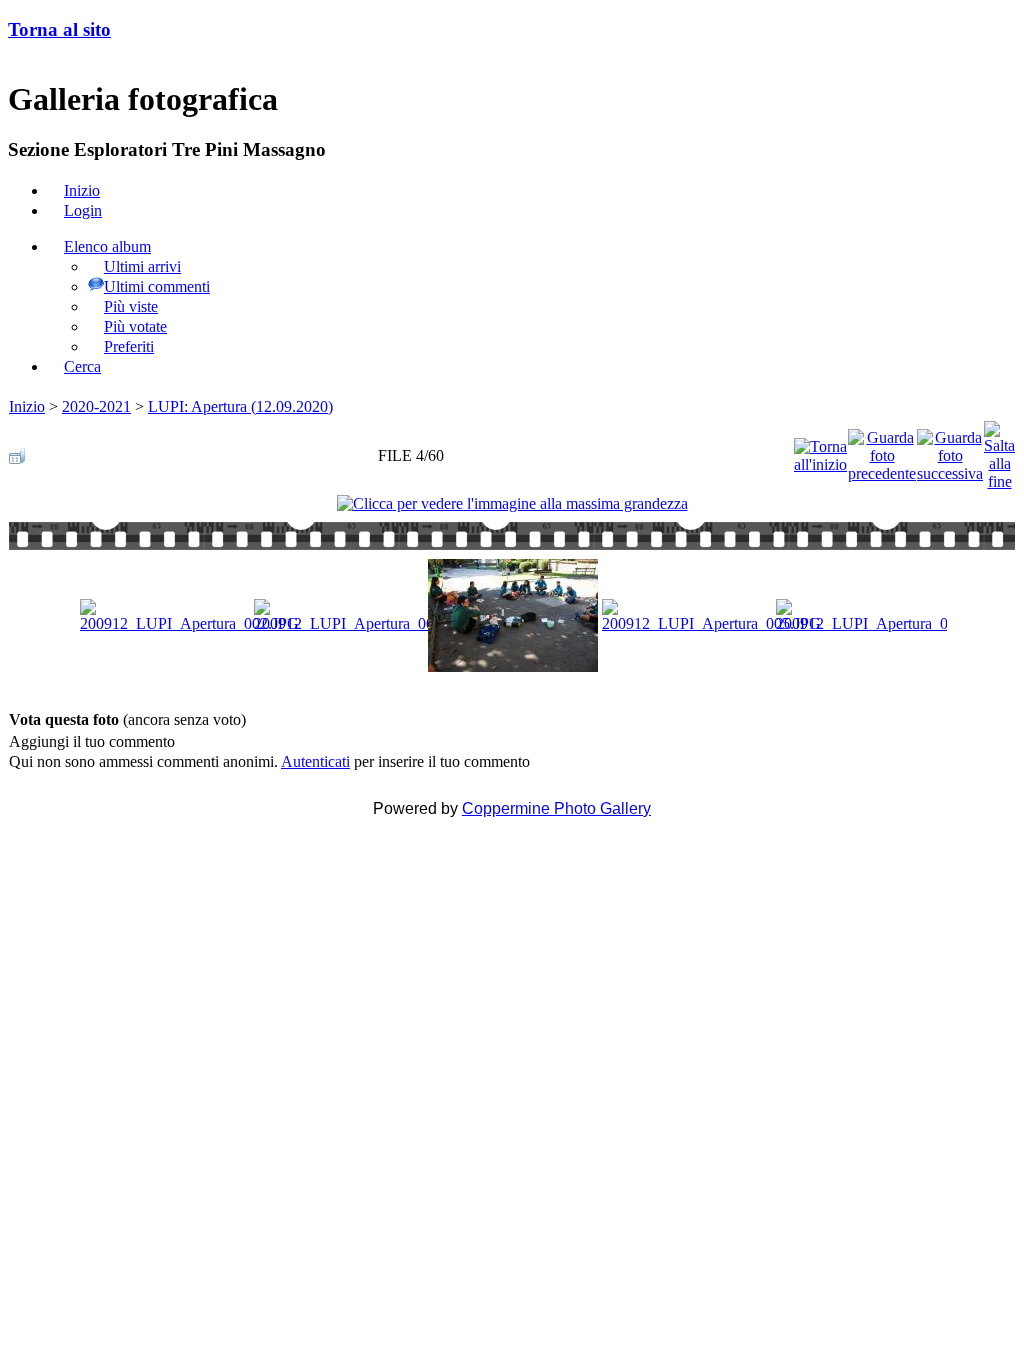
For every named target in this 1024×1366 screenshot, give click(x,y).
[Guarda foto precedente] (882, 450)
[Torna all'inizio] (820, 450)
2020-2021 (96, 406)
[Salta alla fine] (999, 450)
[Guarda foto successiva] (950, 450)
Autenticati (315, 761)
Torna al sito (59, 29)
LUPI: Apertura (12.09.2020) (240, 406)
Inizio (27, 406)
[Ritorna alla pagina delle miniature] (17, 450)
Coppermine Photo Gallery (556, 808)
